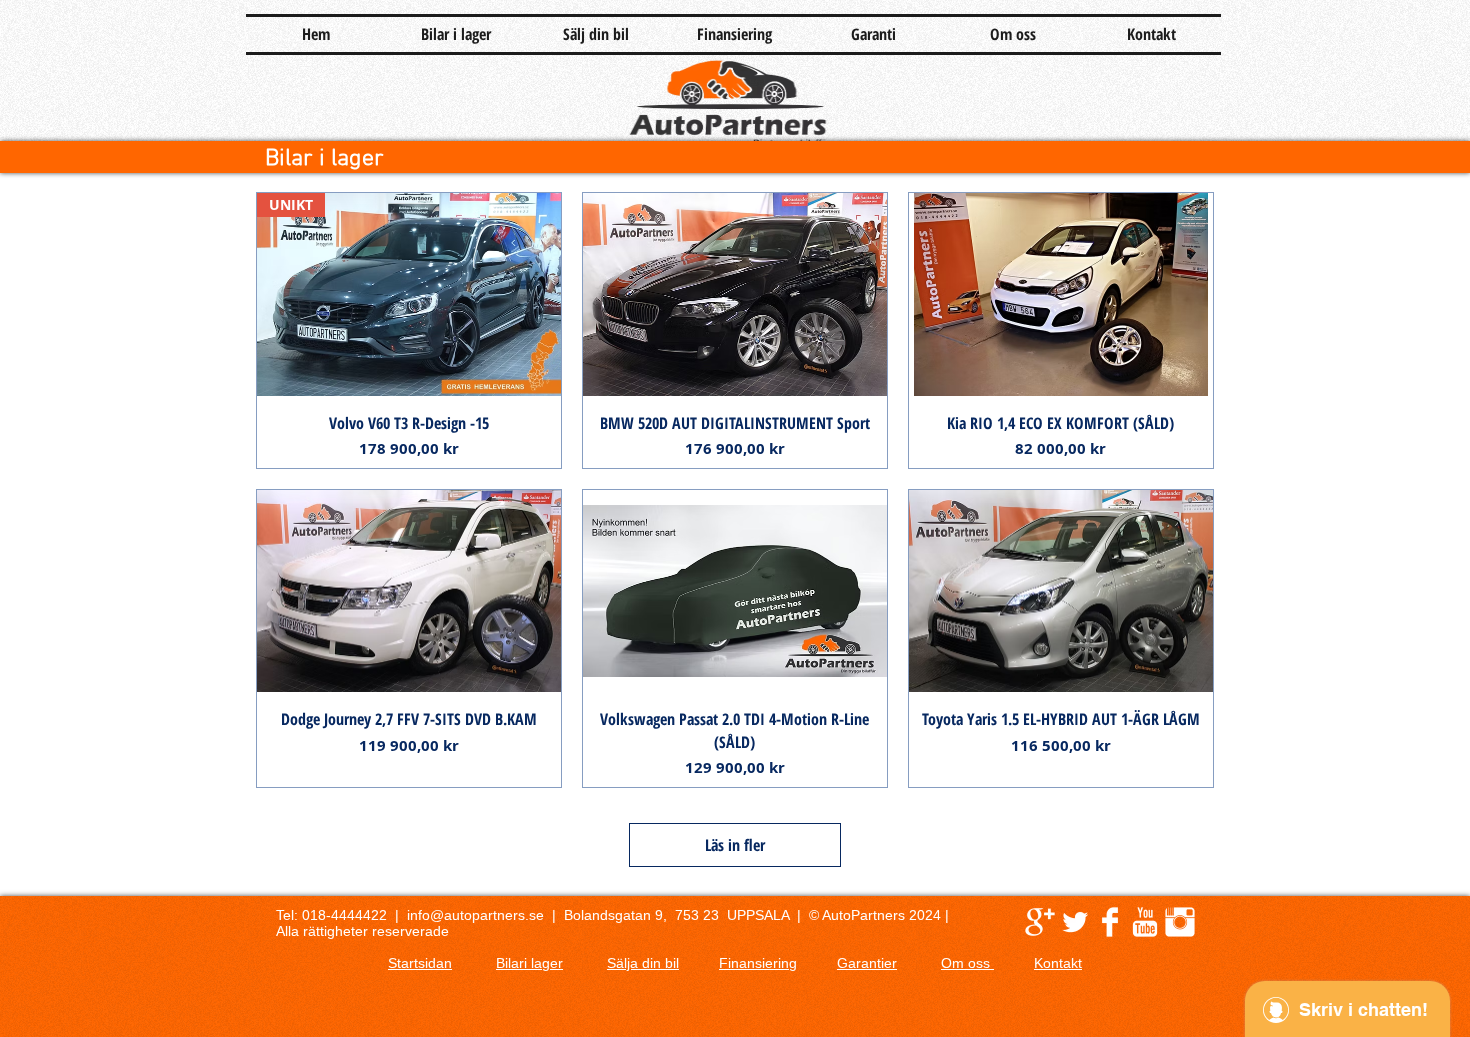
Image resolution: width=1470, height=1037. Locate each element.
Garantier (867, 963)
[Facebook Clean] (1110, 922)
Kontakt (1058, 963)
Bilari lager (529, 963)
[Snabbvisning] (735, 294)
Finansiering (758, 963)
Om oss (967, 963)
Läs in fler (735, 845)
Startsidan (420, 963)
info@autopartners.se (475, 915)
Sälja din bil (643, 963)
